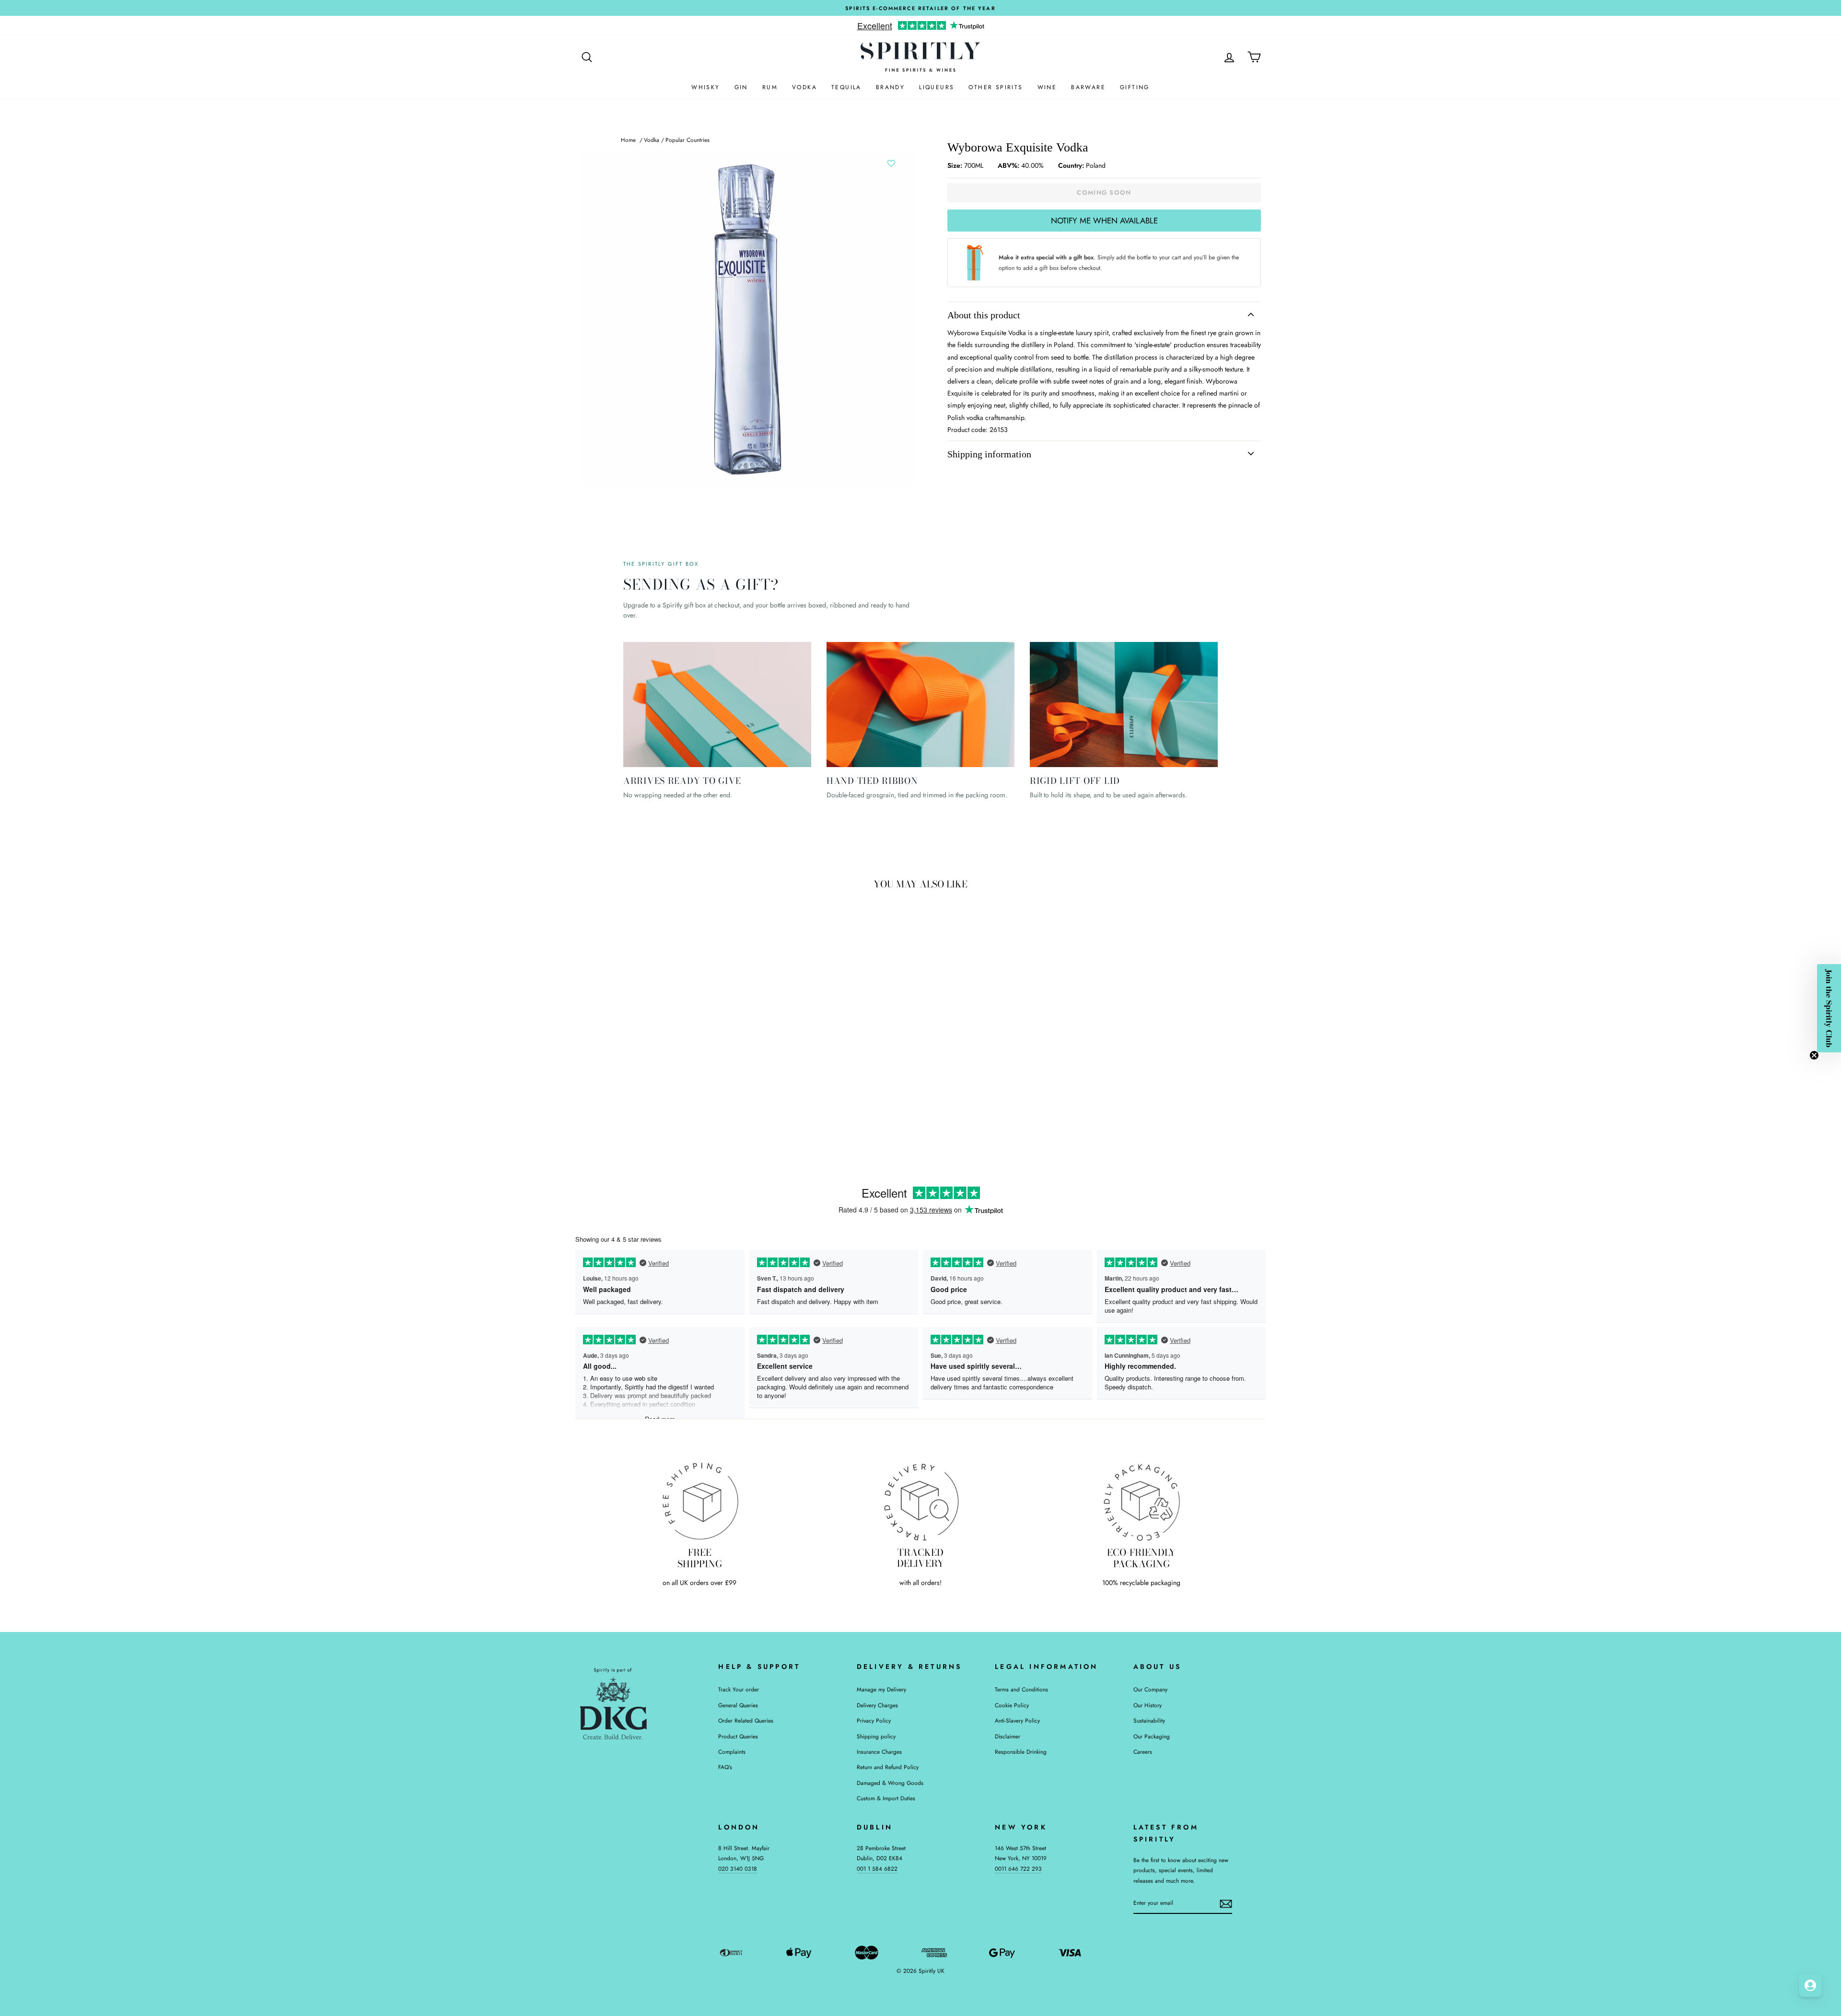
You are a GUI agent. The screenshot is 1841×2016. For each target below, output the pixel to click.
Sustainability (1149, 1720)
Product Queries (738, 1736)
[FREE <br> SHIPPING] (700, 1501)
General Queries (738, 1705)
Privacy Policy (874, 1720)
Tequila (846, 87)
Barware (1088, 87)
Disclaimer (1008, 1736)
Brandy (890, 87)
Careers (1143, 1752)
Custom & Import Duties (886, 1798)
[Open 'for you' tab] (1810, 1985)
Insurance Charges (879, 1752)
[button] (1829, 1008)
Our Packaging (1152, 1736)
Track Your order (739, 1689)
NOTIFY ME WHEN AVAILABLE (1104, 221)
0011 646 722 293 (1018, 1869)
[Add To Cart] (728, 1068)
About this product (984, 315)
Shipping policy (876, 1736)
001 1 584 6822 (877, 1869)
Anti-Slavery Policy (1017, 1720)
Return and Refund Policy (888, 1767)
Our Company (1150, 1689)
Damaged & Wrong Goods (890, 1783)
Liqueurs (937, 87)
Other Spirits (996, 87)
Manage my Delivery (881, 1689)
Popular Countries (687, 140)
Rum (770, 87)
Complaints (732, 1752)
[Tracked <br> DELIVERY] (921, 1501)
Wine (1047, 87)
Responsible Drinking (1021, 1752)
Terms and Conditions (1021, 1689)
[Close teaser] (1814, 1055)
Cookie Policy (1012, 1705)
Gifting (1135, 87)
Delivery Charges (877, 1705)
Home (628, 140)
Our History (1148, 1705)
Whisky (705, 87)
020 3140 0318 (738, 1869)
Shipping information (989, 454)
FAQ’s (725, 1767)
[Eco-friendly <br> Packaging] (1141, 1501)
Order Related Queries (746, 1720)
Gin (741, 87)
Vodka (804, 87)
